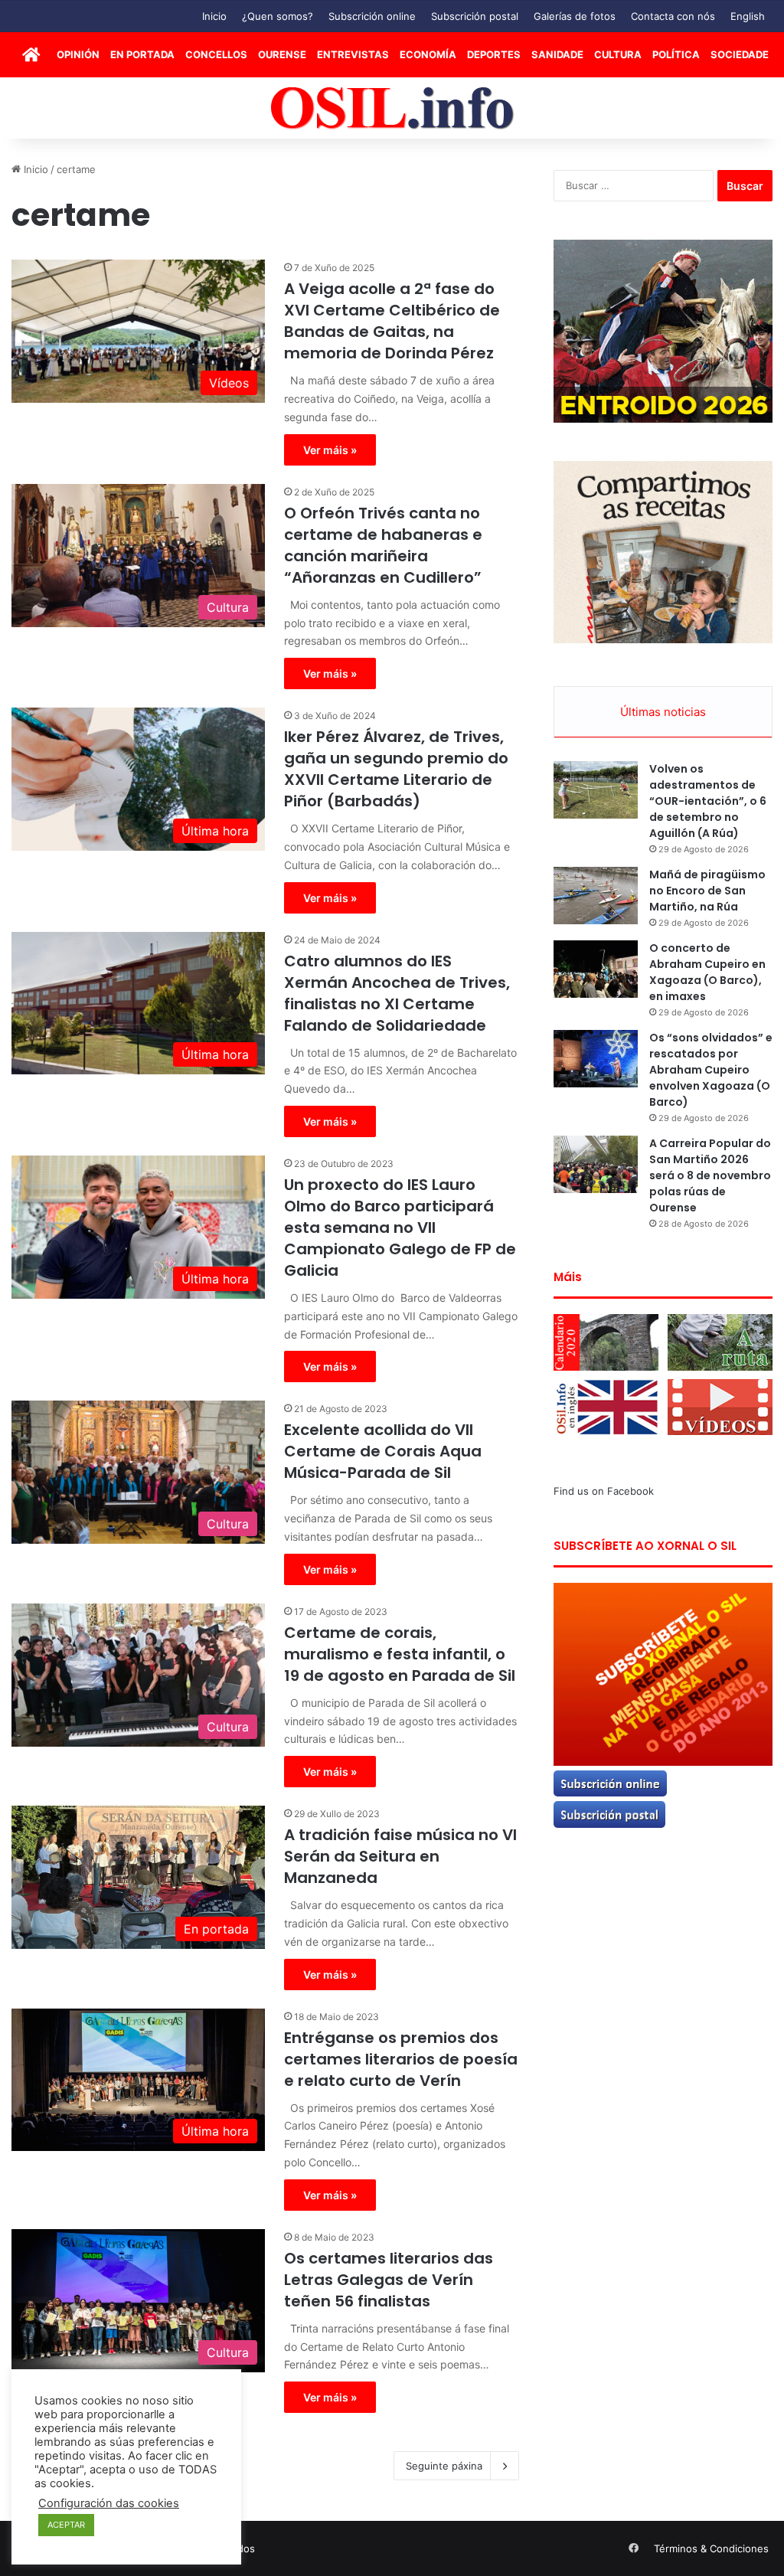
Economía (428, 54)
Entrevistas (353, 54)
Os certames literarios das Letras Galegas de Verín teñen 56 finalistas (389, 2280)
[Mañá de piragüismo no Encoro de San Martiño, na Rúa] (596, 896)
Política (676, 54)
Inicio (214, 16)
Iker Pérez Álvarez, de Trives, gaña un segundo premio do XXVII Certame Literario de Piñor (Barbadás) (396, 769)
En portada (142, 54)
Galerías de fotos (575, 16)
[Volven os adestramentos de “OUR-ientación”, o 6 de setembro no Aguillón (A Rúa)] (596, 790)
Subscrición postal (475, 16)
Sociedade (740, 54)
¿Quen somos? (278, 16)
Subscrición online (372, 16)
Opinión (78, 54)
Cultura (618, 54)
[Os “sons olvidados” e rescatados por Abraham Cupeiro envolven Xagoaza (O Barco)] (596, 1059)
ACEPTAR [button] (66, 2525)
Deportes (494, 54)
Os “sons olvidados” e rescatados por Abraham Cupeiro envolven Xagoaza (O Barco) (711, 1070)
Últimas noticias (663, 712)
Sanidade (557, 54)
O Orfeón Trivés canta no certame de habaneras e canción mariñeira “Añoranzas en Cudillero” (383, 545)
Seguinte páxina (444, 2466)
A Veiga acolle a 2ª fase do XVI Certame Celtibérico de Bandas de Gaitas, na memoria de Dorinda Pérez (392, 321)
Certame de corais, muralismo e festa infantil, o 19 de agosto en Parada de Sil (400, 1654)
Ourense (282, 54)
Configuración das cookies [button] (109, 2503)
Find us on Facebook (604, 1491)
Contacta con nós (673, 16)
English (748, 16)
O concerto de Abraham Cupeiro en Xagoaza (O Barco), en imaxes (707, 972)
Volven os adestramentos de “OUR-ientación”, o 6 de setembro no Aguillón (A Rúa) (708, 801)
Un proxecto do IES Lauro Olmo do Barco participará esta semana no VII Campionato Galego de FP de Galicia (400, 1228)
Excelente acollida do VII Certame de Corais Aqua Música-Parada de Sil (383, 1451)
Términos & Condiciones (711, 2548)
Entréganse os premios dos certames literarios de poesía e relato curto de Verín (401, 2059)
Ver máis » (330, 450)
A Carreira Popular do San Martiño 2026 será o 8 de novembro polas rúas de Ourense (710, 1175)
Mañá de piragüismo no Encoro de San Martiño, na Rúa (707, 891)
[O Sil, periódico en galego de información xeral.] (392, 108)
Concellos (216, 54)
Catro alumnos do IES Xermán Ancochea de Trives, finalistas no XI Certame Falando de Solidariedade (397, 993)
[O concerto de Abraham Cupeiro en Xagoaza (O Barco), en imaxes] (596, 969)
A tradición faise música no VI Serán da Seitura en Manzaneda (400, 1856)
